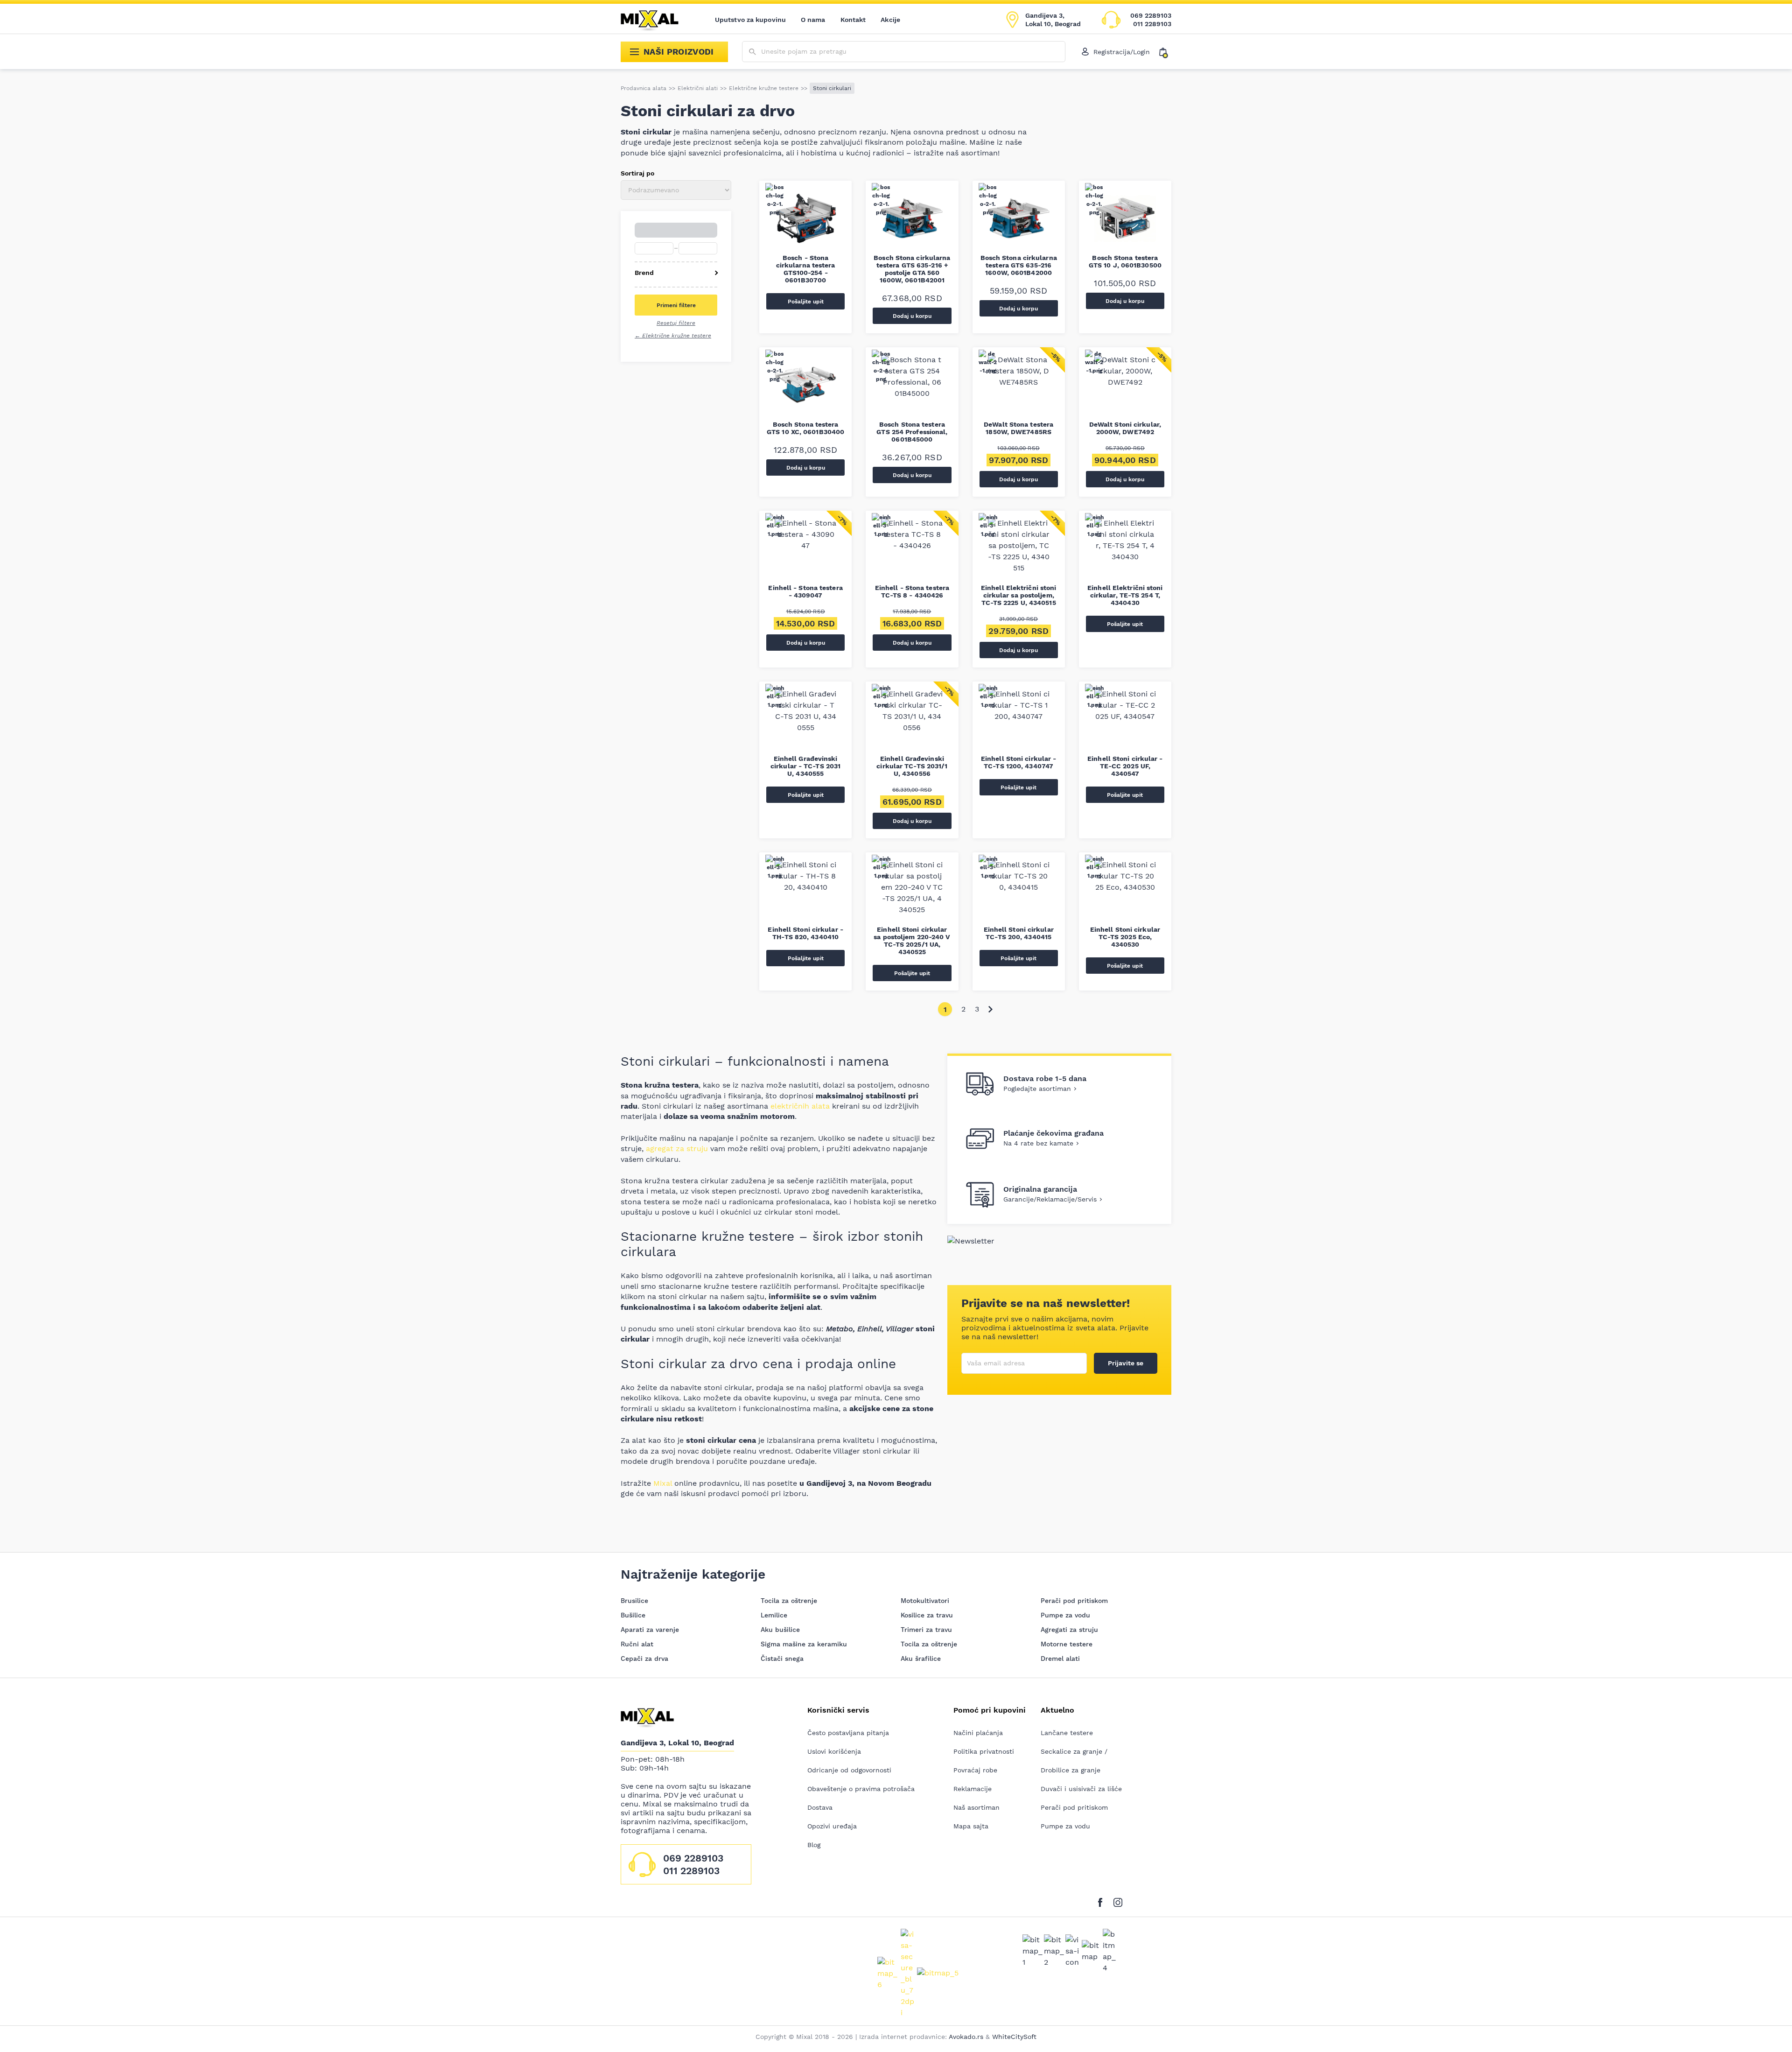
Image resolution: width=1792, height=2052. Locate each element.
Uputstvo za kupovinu (750, 20)
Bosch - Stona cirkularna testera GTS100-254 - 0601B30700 (806, 269)
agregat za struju (677, 1149)
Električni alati (698, 88)
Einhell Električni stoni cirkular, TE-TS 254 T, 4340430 (1125, 595)
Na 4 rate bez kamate (1038, 1143)
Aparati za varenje (650, 1630)
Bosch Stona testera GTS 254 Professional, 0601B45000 (912, 432)
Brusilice (634, 1601)
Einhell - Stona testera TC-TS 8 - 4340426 (912, 591)
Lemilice (774, 1615)
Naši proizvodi (679, 52)
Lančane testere (1067, 1733)
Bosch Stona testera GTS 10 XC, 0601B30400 (805, 428)
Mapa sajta (971, 1826)
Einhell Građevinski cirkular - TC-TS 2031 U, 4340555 (805, 766)
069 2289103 (1151, 15)
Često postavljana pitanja (848, 1733)
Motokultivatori (925, 1601)
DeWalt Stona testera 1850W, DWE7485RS (1018, 428)
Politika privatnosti (984, 1751)
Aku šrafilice (921, 1658)
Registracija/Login (1122, 52)
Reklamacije (973, 1789)
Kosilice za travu (927, 1615)
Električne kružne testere (764, 88)
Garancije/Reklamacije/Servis (1050, 1199)
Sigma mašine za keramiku (804, 1644)
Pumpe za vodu (1065, 1615)
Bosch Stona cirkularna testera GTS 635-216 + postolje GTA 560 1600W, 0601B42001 (912, 269)
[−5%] (1019, 387)
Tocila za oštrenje (789, 1601)
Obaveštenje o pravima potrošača (861, 1789)
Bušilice (633, 1615)
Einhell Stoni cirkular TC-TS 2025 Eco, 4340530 (1125, 937)
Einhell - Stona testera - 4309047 (805, 591)
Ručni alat (637, 1644)
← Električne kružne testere (673, 336)
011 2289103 (1152, 24)
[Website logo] (656, 20)
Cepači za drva (644, 1658)
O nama (813, 20)
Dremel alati (1060, 1658)
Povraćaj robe (975, 1770)
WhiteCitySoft (1014, 2037)
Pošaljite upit (806, 302)
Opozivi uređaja (832, 1826)
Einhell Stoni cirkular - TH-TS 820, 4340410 (805, 933)
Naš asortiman (976, 1807)
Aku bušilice (780, 1630)
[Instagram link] (1118, 1901)
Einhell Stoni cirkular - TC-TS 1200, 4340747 (1018, 762)
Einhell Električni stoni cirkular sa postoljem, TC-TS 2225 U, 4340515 (1018, 595)
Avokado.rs (966, 2037)
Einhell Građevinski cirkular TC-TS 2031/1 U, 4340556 (912, 766)
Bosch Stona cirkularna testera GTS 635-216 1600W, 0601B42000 (1019, 265)
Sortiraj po (637, 173)
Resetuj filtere (676, 323)
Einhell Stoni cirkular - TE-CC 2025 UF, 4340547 (1125, 766)
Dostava (820, 1807)
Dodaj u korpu (912, 316)
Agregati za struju (1069, 1630)
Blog (814, 1845)
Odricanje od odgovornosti (849, 1770)
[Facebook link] (1102, 1901)
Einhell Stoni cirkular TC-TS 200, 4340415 (1019, 933)
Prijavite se (1126, 1363)
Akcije (890, 20)
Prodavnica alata (644, 88)
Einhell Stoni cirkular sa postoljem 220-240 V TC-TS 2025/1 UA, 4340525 (912, 941)
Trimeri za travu (926, 1630)
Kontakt (853, 20)
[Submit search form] (752, 52)
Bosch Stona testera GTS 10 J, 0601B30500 (1125, 261)
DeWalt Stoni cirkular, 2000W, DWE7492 (1125, 428)
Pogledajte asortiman (1037, 1089)
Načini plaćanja (978, 1733)
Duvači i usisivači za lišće (1081, 1789)
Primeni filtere (676, 305)
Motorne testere (1067, 1644)
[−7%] (805, 551)
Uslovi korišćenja (834, 1751)
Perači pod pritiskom (1074, 1601)
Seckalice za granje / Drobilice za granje (1074, 1761)
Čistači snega (782, 1658)
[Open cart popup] (1165, 52)
